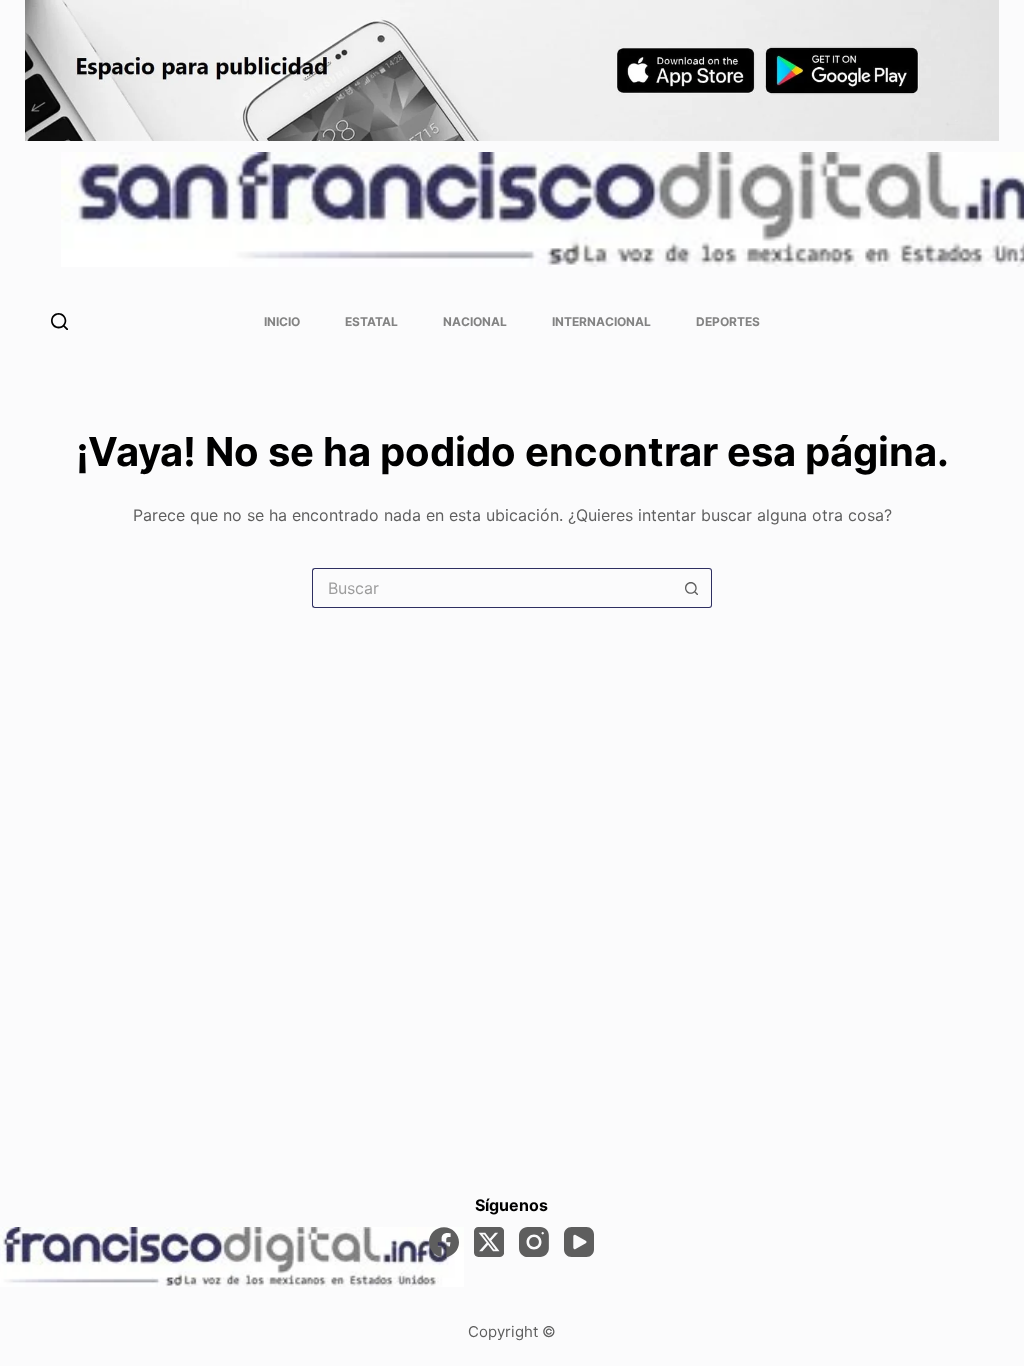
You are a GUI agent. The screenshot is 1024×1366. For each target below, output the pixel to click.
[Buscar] (59, 321)
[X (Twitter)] (489, 1242)
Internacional (601, 321)
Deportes (728, 321)
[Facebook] (444, 1242)
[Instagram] (534, 1242)
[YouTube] (579, 1242)
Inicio (282, 321)
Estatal (371, 321)
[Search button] (692, 588)
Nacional (475, 321)
